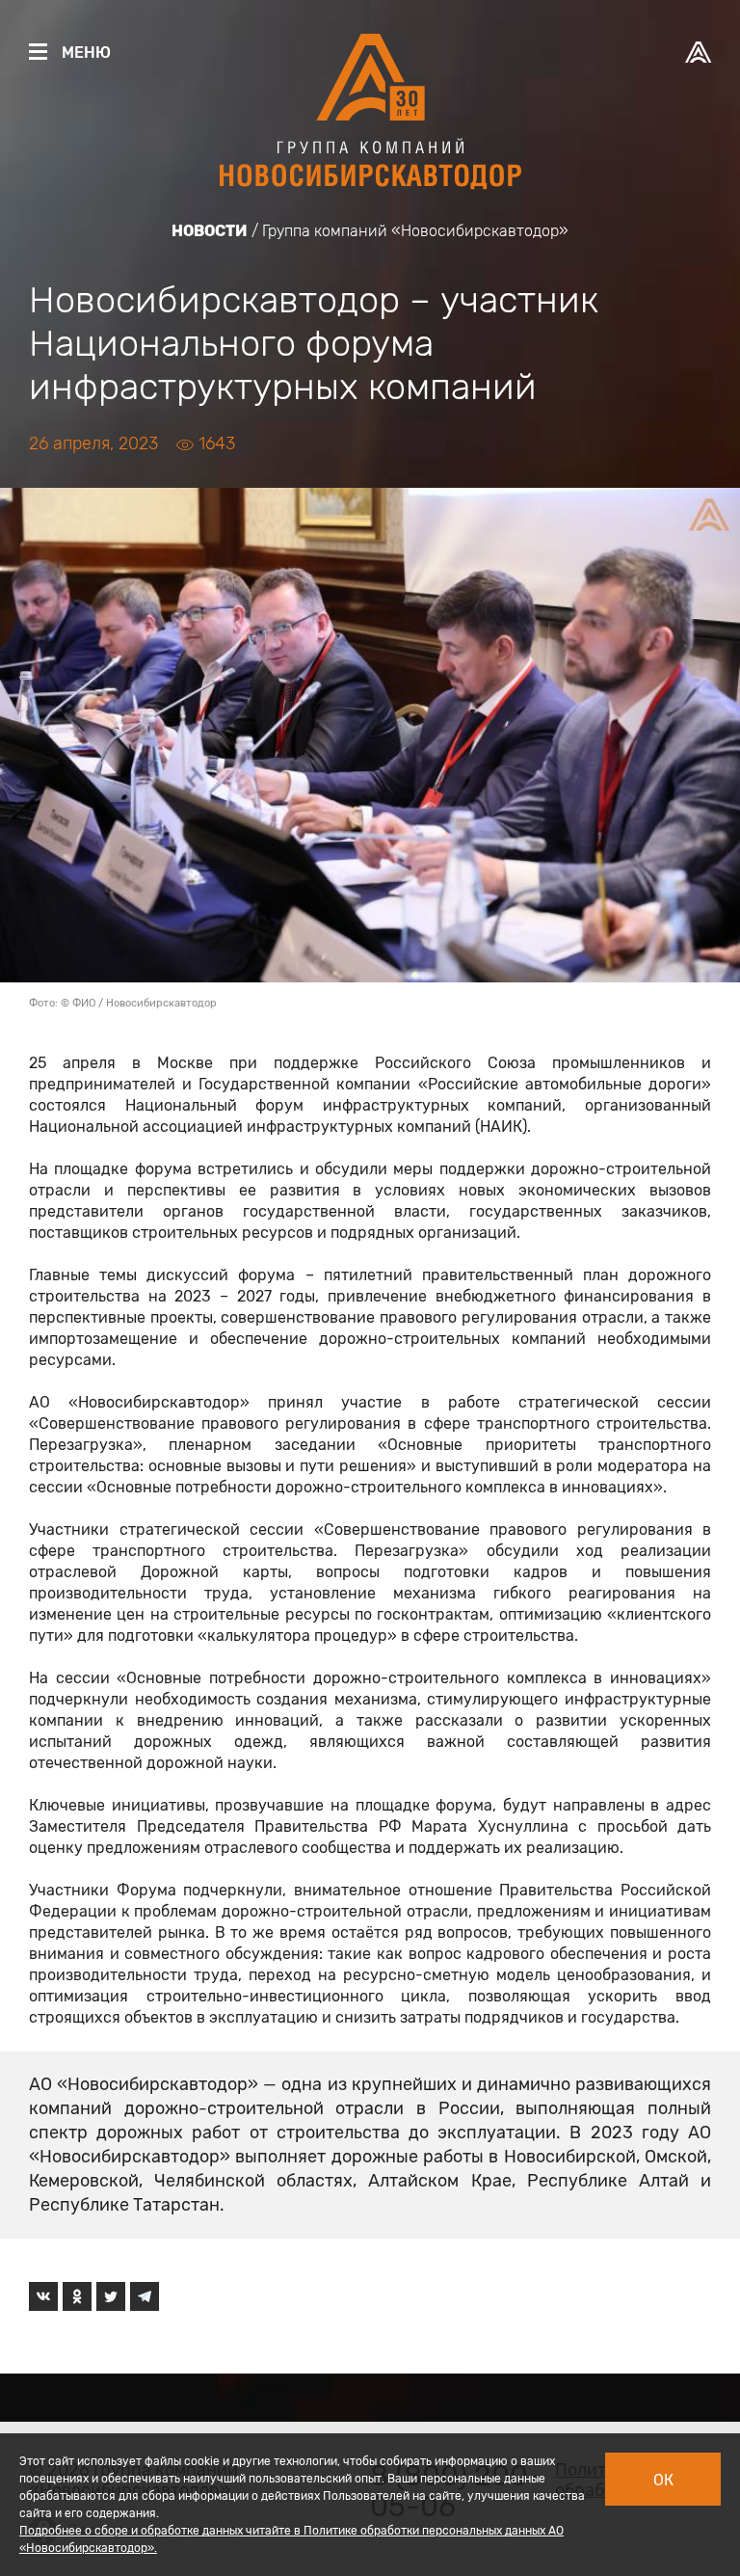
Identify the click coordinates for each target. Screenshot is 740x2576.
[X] (111, 2296)
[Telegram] (145, 2296)
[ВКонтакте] (43, 2296)
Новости (210, 231)
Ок (663, 2480)
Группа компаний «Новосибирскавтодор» (415, 231)
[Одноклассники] (77, 2296)
